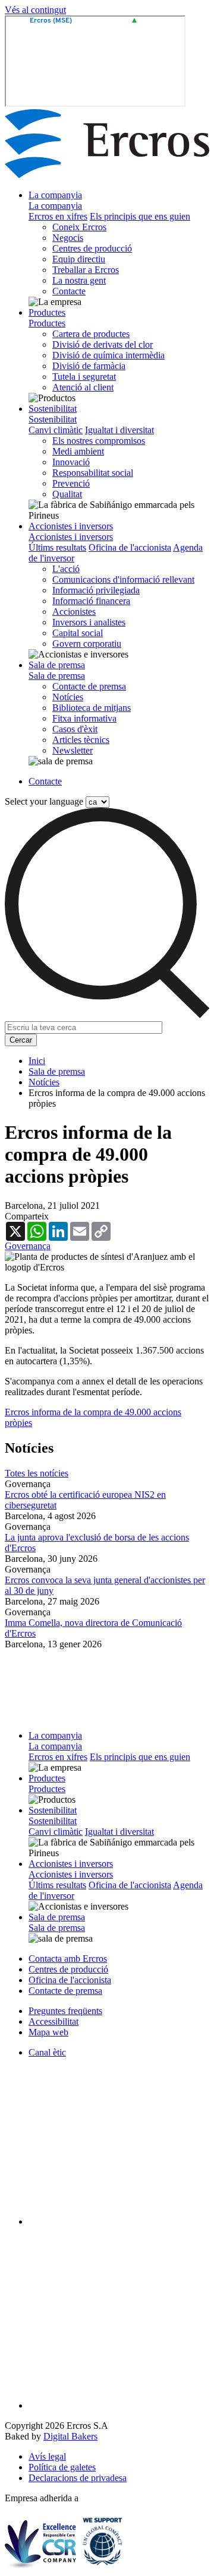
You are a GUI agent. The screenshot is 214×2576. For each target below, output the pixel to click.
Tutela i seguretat (84, 377)
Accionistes (74, 612)
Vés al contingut (35, 10)
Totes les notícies (37, 1473)
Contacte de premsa (89, 686)
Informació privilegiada (96, 590)
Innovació (71, 462)
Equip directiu (79, 259)
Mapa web (48, 2032)
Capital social (78, 633)
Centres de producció (92, 248)
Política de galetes (62, 2467)
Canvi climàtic (56, 430)
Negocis (68, 238)
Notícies (68, 697)
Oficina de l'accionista (130, 547)
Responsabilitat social (93, 473)
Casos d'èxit (75, 729)
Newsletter (73, 750)
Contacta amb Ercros (68, 1959)
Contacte (69, 291)
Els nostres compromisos (99, 441)
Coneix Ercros (79, 227)
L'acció (66, 569)
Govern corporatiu (87, 644)
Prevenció (71, 483)
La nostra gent (79, 280)
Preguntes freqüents (65, 2011)
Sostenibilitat (53, 409)
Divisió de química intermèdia (108, 355)
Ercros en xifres (58, 216)
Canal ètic (47, 2052)
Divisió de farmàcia (89, 366)
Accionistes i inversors (71, 526)
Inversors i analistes (89, 622)
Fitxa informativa (84, 718)
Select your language (44, 801)
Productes (47, 312)
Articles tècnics (81, 740)
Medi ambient (78, 451)
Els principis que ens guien (140, 216)
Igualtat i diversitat (119, 430)
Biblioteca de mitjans (92, 708)
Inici (37, 1061)
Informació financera (91, 601)
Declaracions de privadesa (78, 2478)
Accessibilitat (53, 2021)
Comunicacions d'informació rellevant (123, 579)
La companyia (55, 195)
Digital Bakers (70, 2436)
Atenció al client (83, 387)
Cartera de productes (91, 334)
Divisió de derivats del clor (103, 344)
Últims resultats (57, 547)
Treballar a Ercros (86, 270)
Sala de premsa (57, 665)
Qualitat (67, 494)
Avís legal (47, 2456)
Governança (28, 1246)
